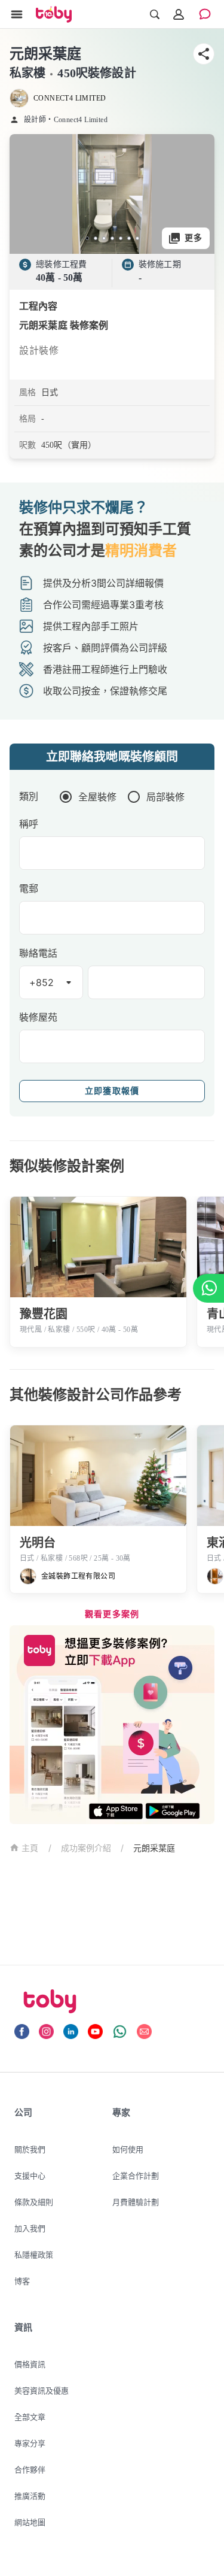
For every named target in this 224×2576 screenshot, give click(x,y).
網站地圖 (30, 2522)
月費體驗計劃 (136, 2202)
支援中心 (30, 2176)
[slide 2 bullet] (96, 238)
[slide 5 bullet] (121, 238)
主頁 (30, 1848)
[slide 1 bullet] (87, 238)
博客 (22, 2281)
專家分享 (30, 2443)
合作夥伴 (30, 2469)
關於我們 (30, 2149)
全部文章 (30, 2417)
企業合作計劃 (136, 2176)
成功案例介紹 (86, 1848)
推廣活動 (30, 2496)
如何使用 (128, 2149)
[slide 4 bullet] (112, 238)
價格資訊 (30, 2364)
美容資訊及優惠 (42, 2390)
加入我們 (30, 2228)
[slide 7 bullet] (137, 238)
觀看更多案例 (112, 1614)
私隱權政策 (34, 2255)
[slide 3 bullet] (104, 238)
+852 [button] (42, 982)
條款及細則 (34, 2202)
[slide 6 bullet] (129, 238)
